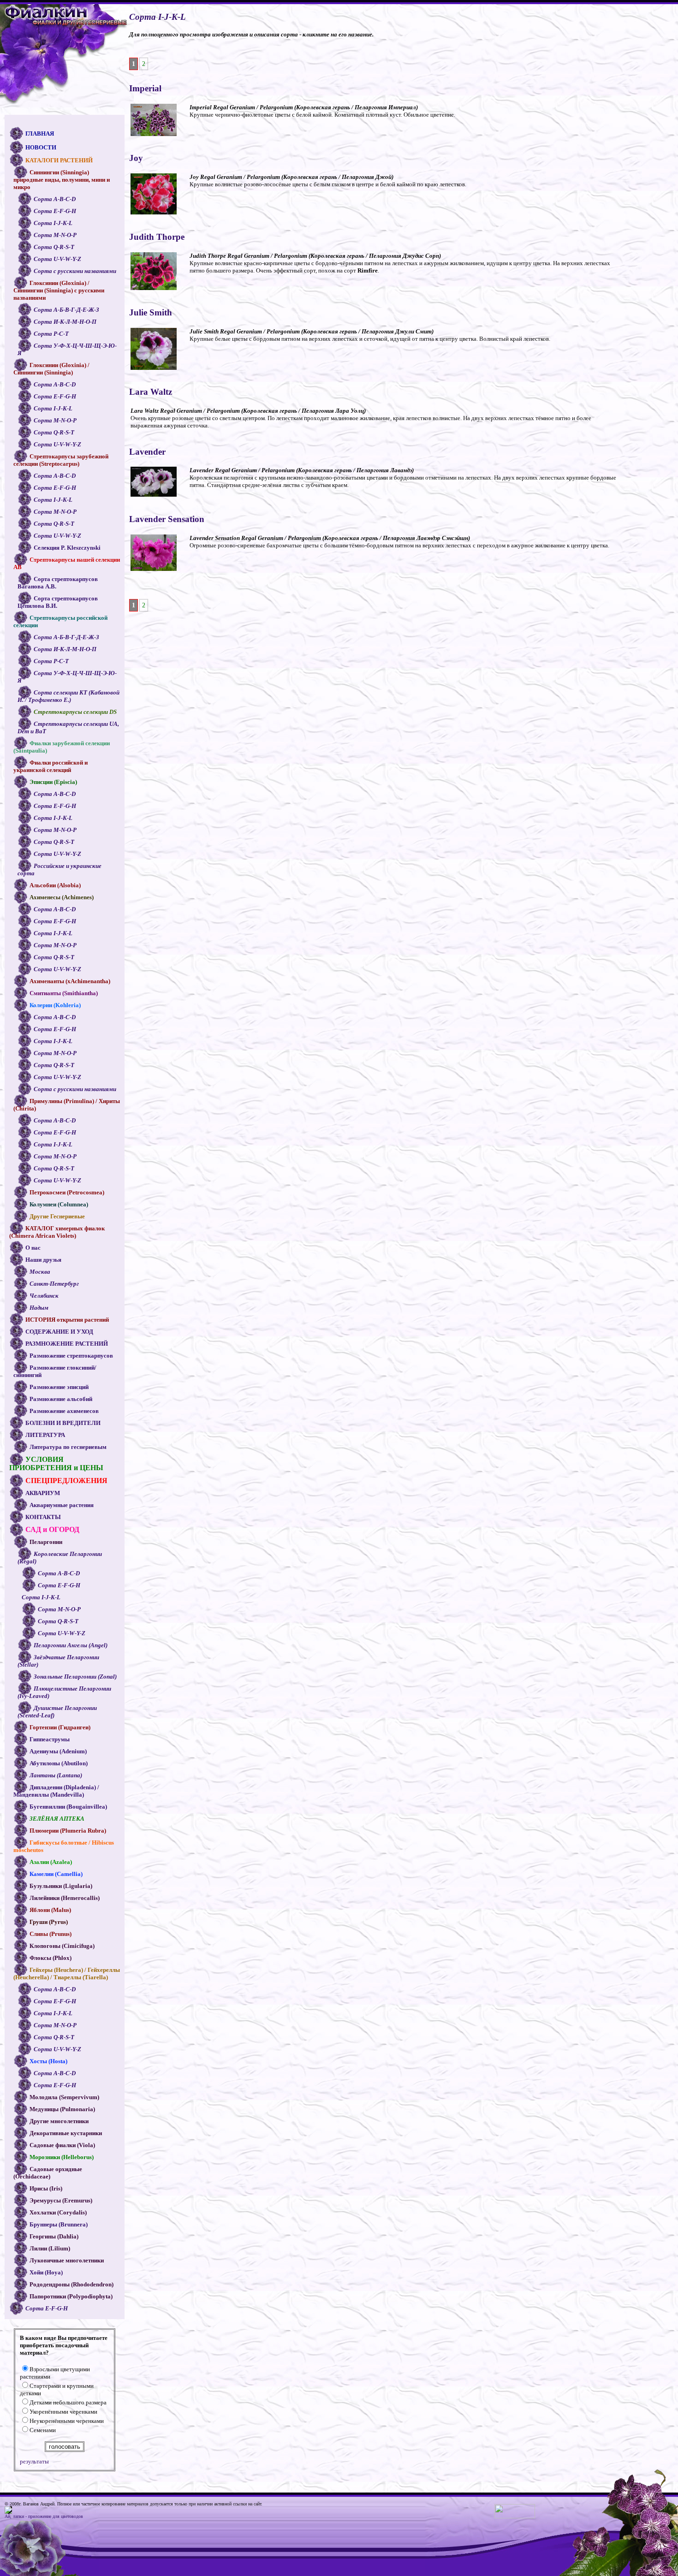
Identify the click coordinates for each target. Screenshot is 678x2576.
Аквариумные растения (62, 1505)
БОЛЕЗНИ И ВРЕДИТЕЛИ (63, 1423)
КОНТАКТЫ (43, 1517)
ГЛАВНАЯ (40, 134)
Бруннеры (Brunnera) (59, 2224)
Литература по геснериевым (68, 1447)
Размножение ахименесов (64, 1411)
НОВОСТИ (41, 147)
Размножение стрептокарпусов (71, 1356)
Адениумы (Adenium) (58, 1751)
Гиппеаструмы (50, 1739)
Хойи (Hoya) (46, 2272)
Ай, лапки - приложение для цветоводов (45, 2516)
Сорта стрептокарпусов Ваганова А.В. (58, 583)
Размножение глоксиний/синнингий (55, 1371)
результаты (34, 2461)
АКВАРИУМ (43, 1493)
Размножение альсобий (61, 1399)
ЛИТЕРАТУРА (45, 1435)
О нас (33, 1248)
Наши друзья (43, 1260)
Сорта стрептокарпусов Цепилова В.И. (58, 602)
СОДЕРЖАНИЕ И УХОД (59, 1332)
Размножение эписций (59, 1387)
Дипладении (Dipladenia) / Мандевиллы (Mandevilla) (56, 1791)
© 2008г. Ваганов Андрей (30, 2504)
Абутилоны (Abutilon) (59, 1763)
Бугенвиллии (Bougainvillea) (68, 1807)
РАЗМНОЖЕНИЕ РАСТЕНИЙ (67, 1344)
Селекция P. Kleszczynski (67, 548)
